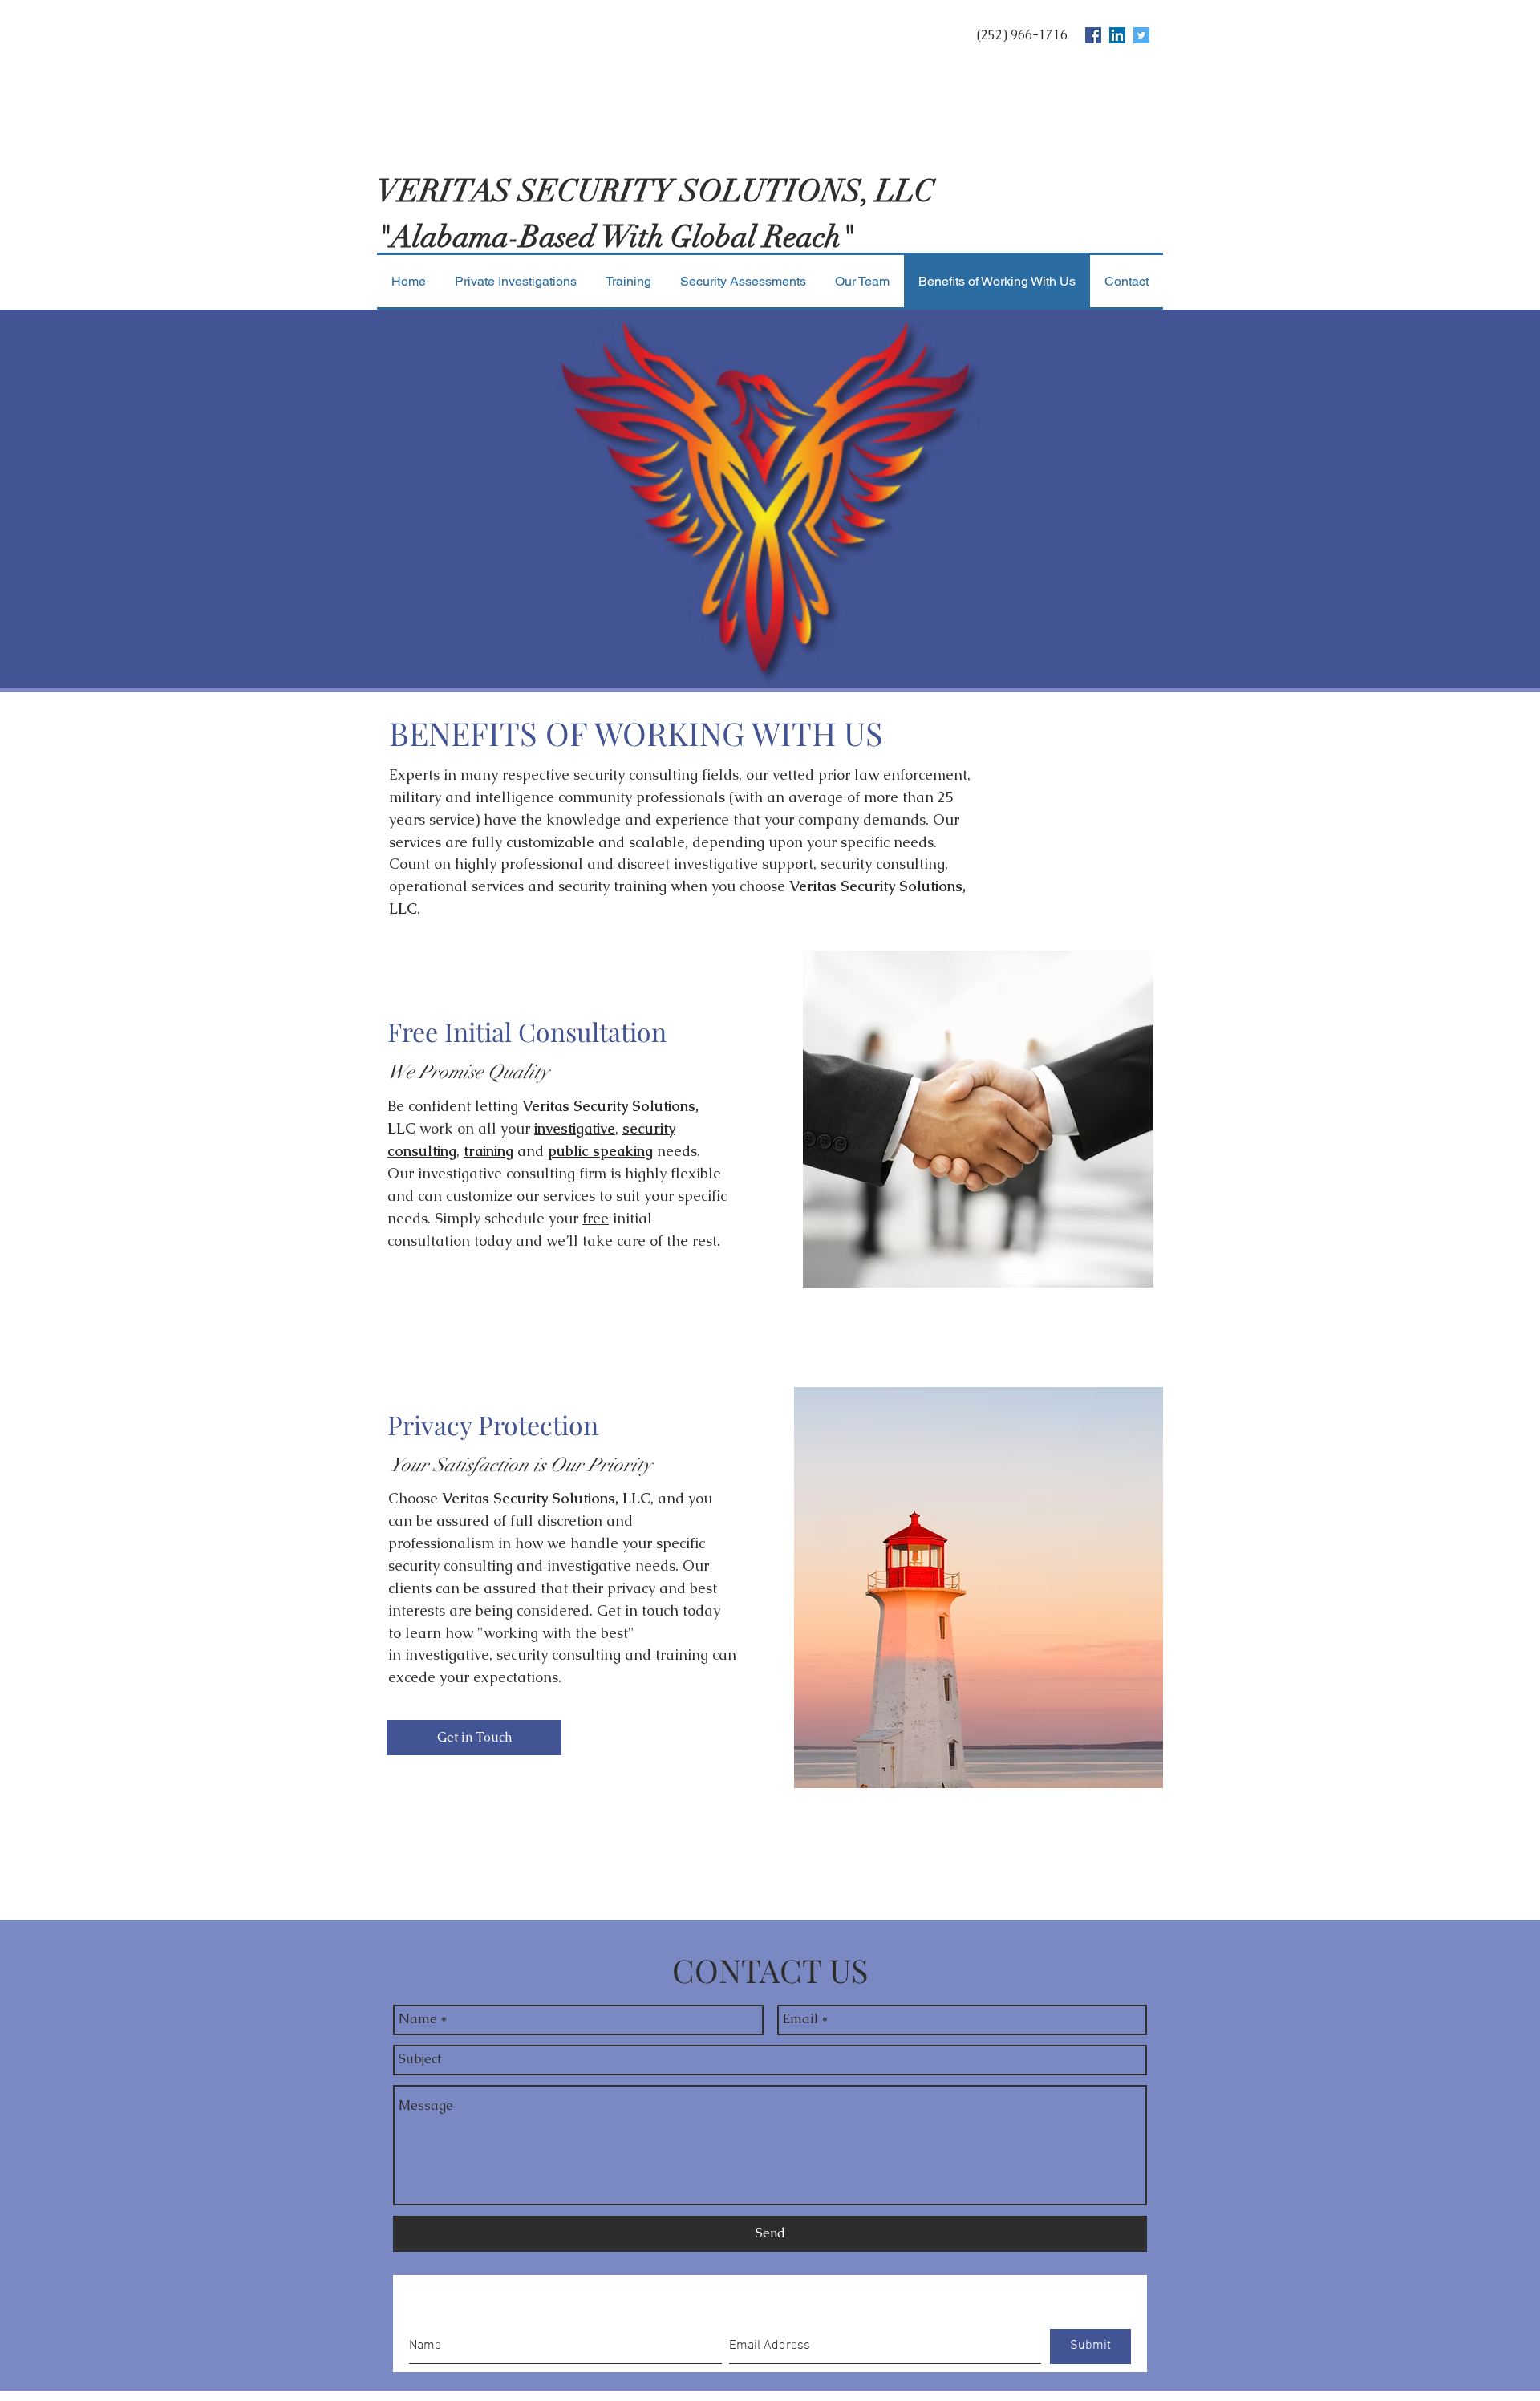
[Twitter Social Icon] (1141, 35)
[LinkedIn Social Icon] (1117, 35)
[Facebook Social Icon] (1093, 35)
